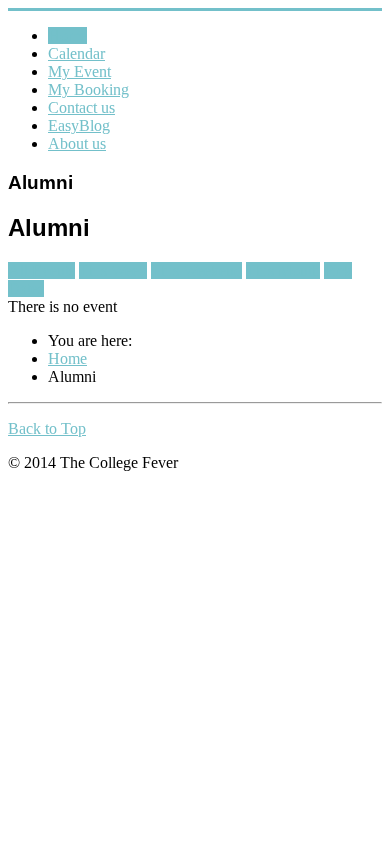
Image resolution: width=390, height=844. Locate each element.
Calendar (76, 53)
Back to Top (47, 428)
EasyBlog (79, 125)
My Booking (88, 89)
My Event (79, 71)
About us (77, 143)
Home (67, 35)
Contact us (81, 107)
